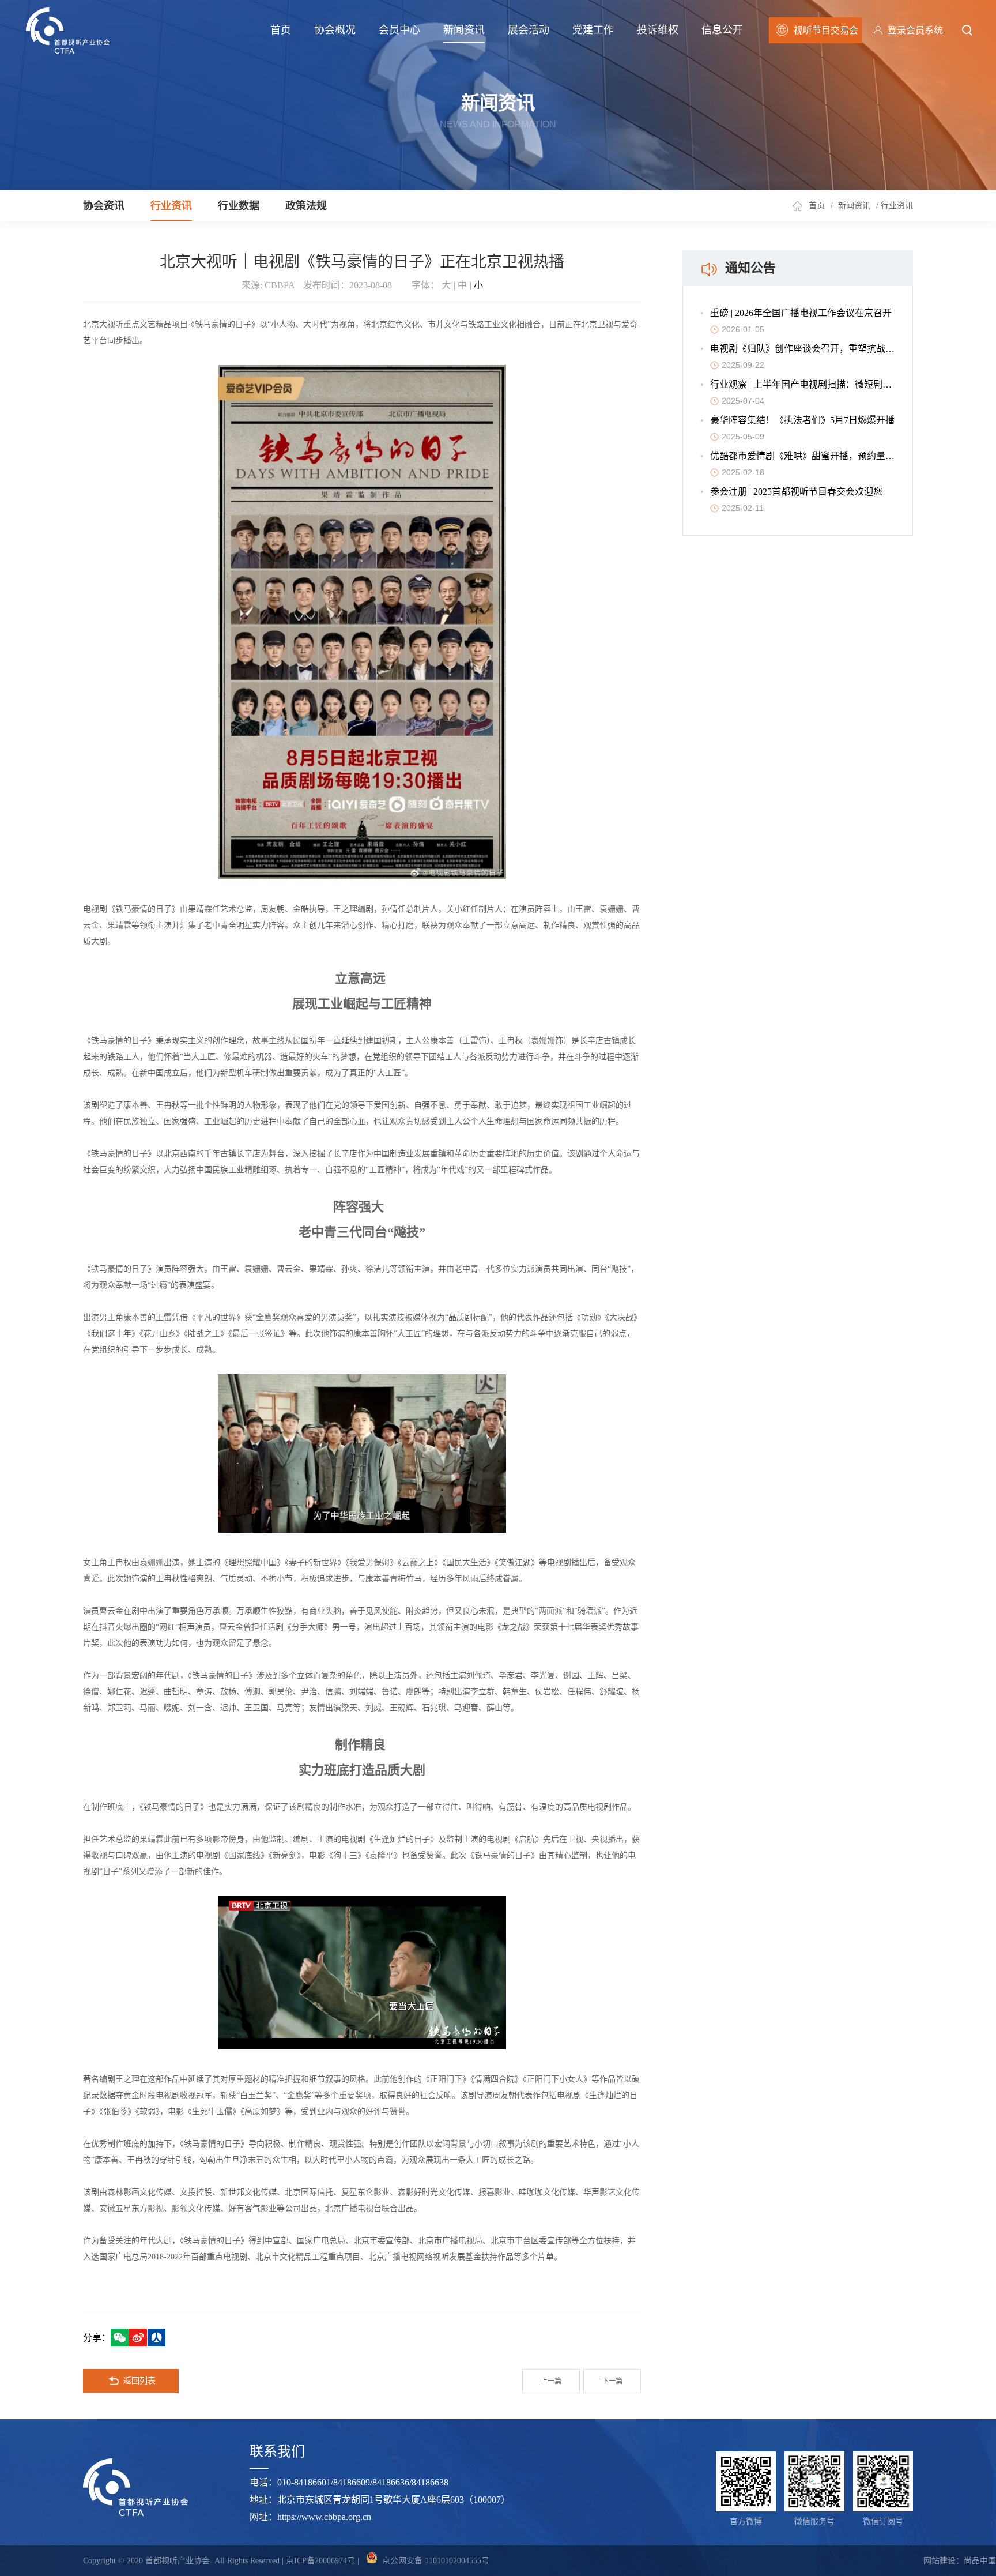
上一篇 (551, 2381)
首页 (281, 30)
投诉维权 (658, 30)
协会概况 (335, 30)
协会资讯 (104, 206)
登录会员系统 (915, 30)
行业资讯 (171, 206)
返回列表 (139, 2381)
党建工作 (593, 30)
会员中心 (399, 30)
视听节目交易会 (826, 30)
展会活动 (529, 30)
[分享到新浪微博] (138, 2338)
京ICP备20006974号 (320, 2561)
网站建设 (940, 2561)
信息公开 (722, 30)
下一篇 (612, 2381)
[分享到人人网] (156, 2338)
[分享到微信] (120, 2338)
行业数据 (239, 206)
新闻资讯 (464, 30)
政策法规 (306, 206)
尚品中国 (980, 2561)
